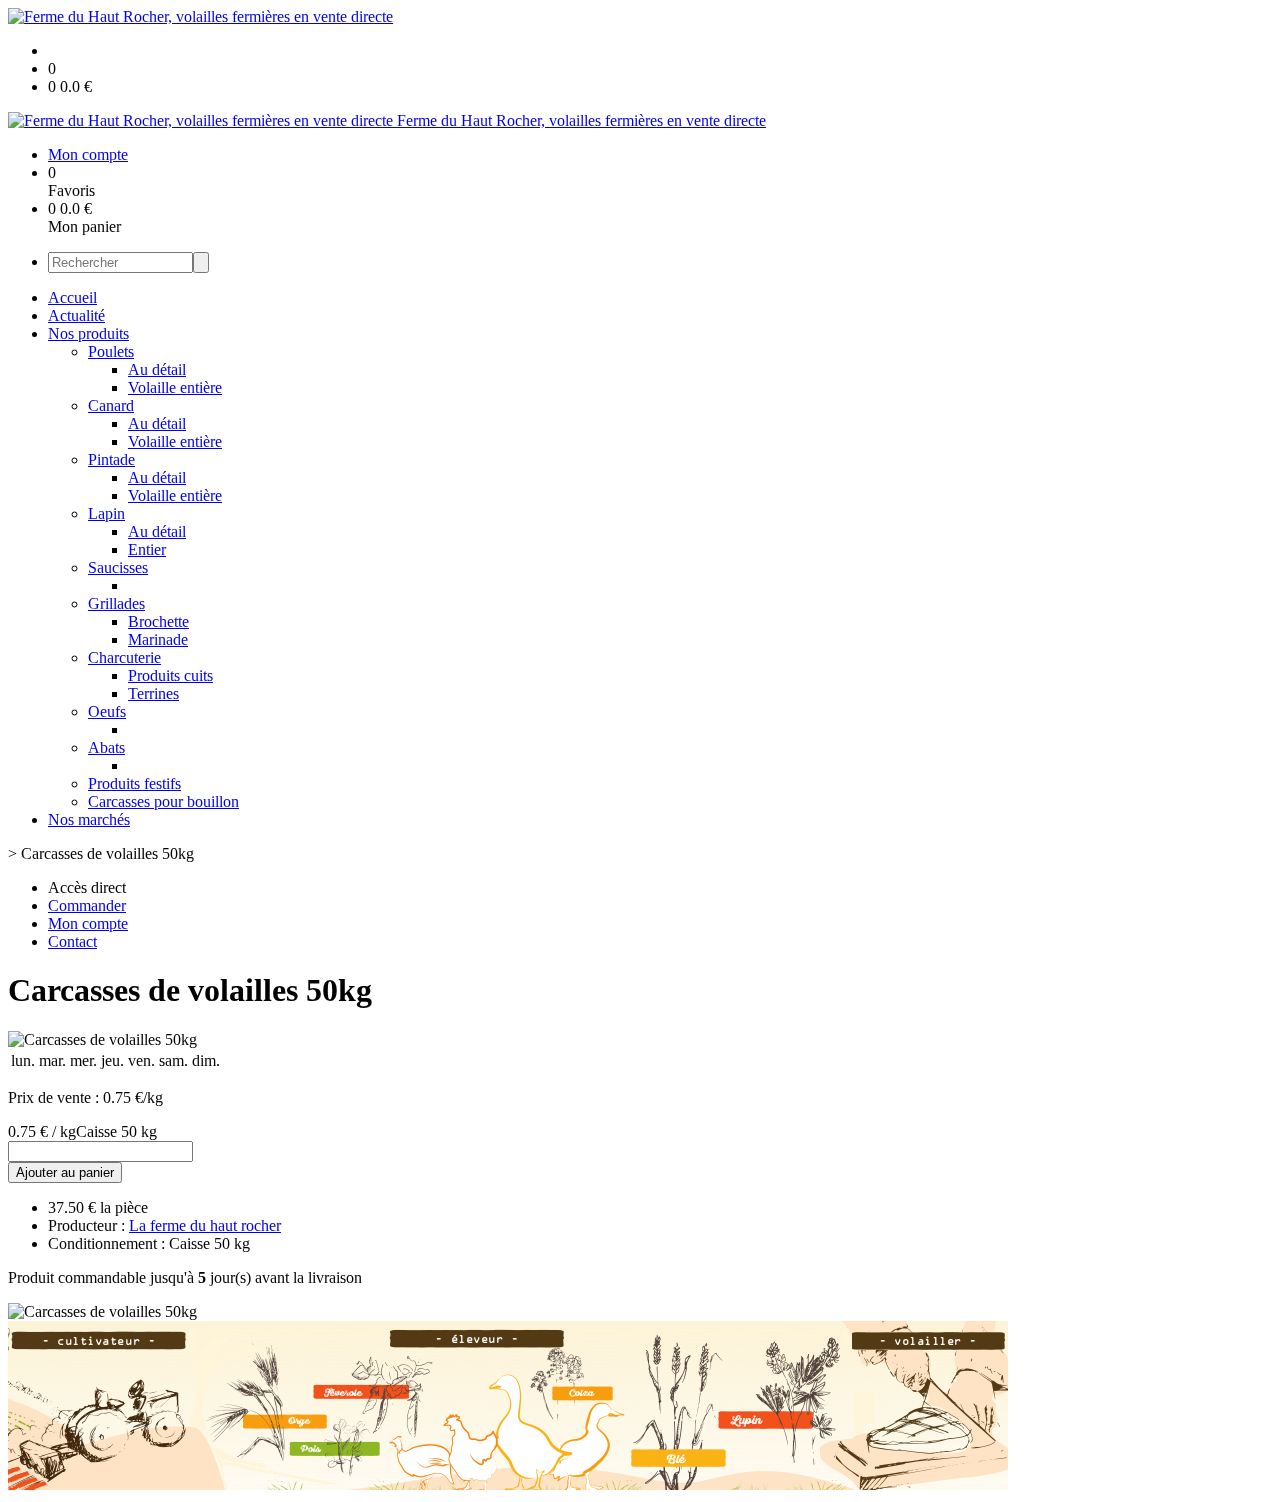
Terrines (153, 693)
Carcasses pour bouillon (163, 801)
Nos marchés (89, 819)
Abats (106, 747)
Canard (111, 405)
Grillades (116, 603)
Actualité (76, 315)
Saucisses (118, 567)
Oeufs (107, 711)
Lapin (106, 513)
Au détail (157, 369)
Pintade (111, 459)
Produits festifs (134, 783)
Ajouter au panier (65, 1172)
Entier (147, 549)
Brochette (158, 621)
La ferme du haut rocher (205, 1225)
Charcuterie (124, 657)
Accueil (72, 297)
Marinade (158, 639)
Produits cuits (170, 675)
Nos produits (88, 333)
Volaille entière (175, 387)
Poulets (111, 351)
